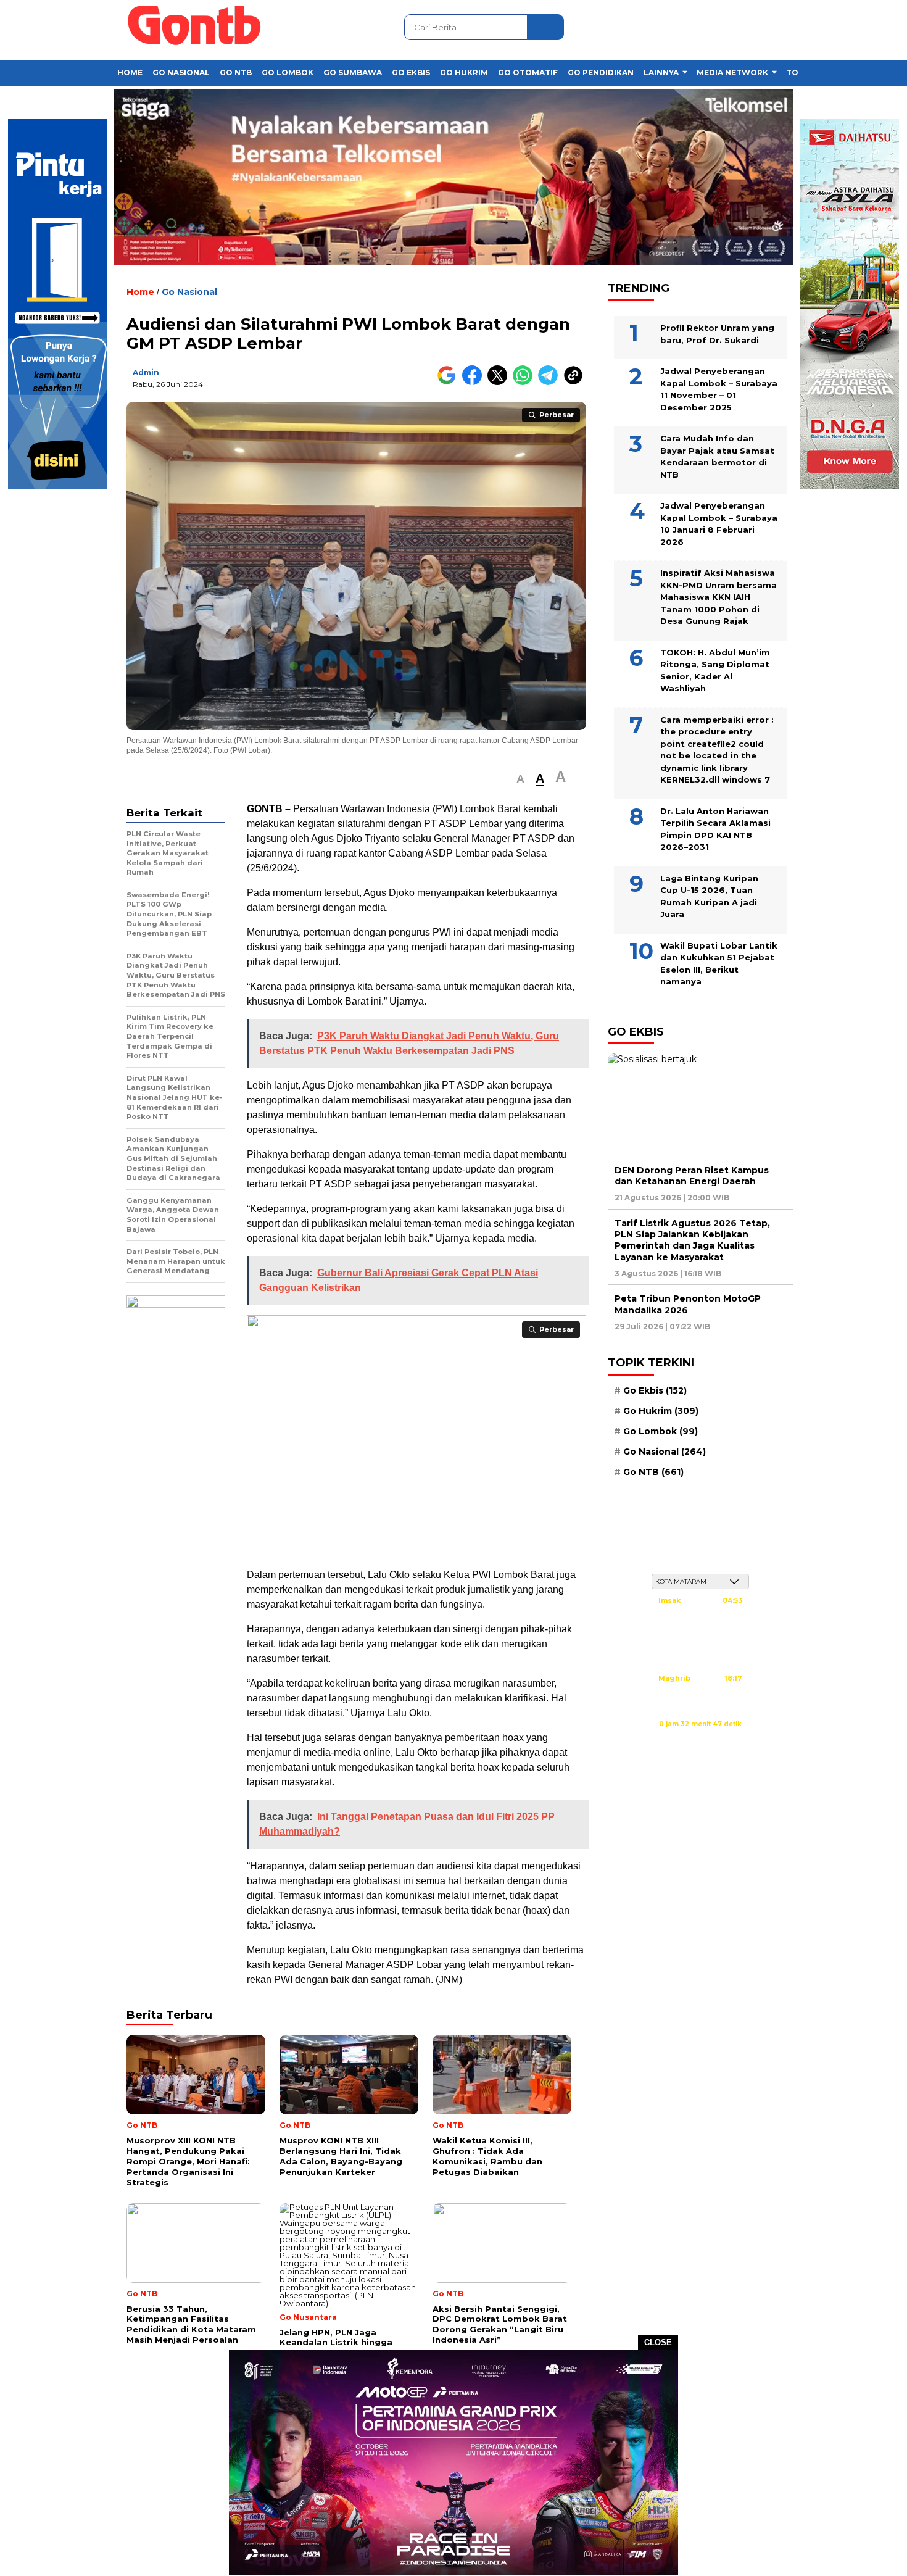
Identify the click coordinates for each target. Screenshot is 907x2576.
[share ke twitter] (500, 382)
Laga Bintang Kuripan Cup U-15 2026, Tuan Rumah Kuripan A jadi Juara (709, 896)
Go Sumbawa (353, 73)
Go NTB (236, 73)
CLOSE (658, 2342)
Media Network (732, 73)
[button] (520, 779)
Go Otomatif (528, 73)
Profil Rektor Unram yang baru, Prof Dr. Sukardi (717, 334)
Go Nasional (181, 73)
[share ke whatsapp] (525, 382)
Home (130, 73)
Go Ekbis (411, 73)
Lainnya (661, 73)
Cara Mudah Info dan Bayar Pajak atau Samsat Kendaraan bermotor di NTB (717, 456)
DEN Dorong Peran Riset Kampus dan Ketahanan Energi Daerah (692, 1175)
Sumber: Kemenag (700, 1737)
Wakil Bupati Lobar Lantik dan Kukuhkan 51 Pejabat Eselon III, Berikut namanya (719, 963)
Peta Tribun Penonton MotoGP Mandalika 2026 (688, 1304)
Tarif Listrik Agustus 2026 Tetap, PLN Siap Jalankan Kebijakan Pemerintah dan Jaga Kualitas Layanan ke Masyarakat (692, 1240)
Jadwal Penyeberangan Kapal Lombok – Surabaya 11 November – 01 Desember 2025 (719, 389)
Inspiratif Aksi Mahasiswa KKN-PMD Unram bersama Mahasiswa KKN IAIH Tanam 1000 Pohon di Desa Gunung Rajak (719, 597)
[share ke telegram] (551, 382)
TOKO (798, 73)
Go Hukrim (464, 73)
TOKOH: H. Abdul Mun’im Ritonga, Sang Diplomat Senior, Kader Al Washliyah (715, 670)
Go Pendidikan (601, 73)
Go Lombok (288, 73)
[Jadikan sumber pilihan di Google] (449, 382)
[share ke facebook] (475, 382)
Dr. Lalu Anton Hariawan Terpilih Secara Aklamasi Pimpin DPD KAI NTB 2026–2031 (715, 829)
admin (146, 372)
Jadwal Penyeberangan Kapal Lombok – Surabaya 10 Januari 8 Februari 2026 (719, 524)
